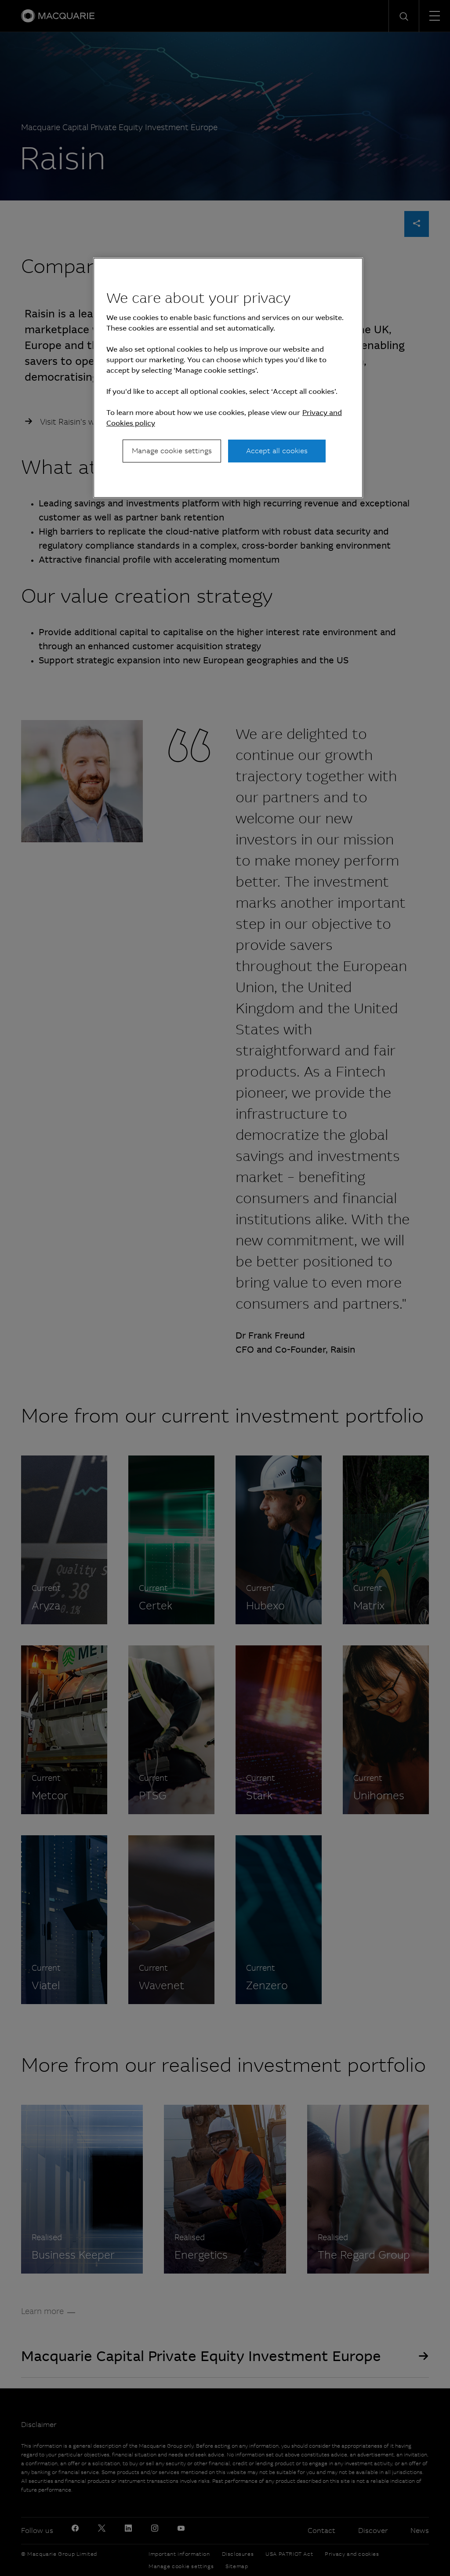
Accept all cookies (277, 451)
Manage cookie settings (172, 451)
